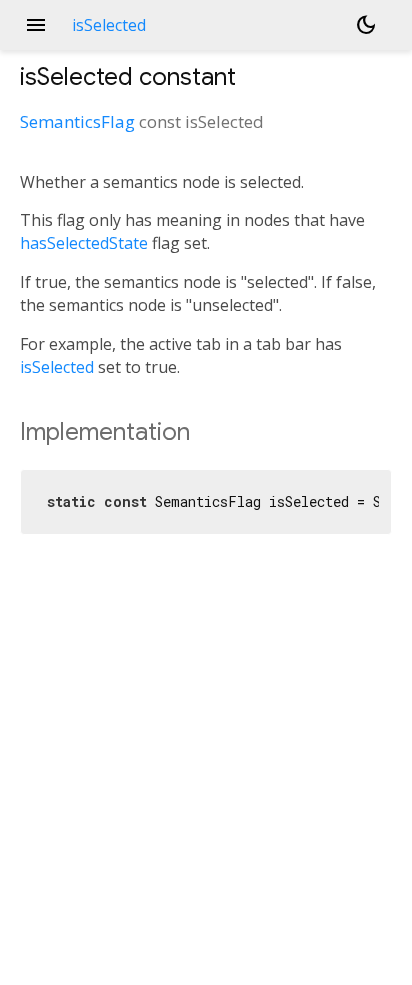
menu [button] (36, 25)
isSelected (57, 367)
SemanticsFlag (77, 121)
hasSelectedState (84, 243)
